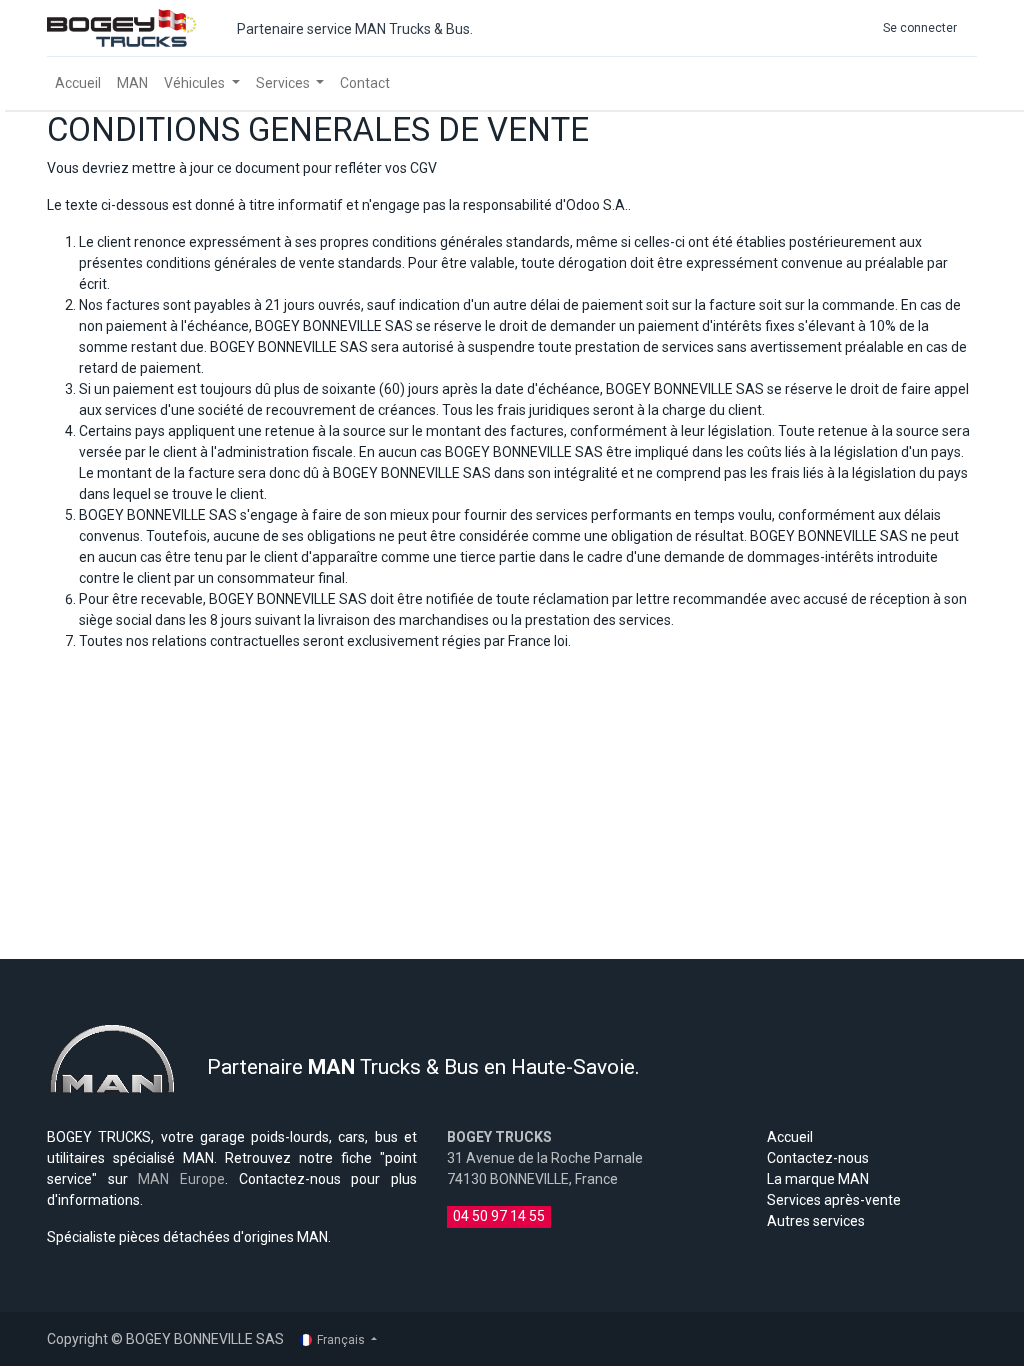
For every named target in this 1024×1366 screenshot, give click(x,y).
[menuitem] (78, 83)
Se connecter (920, 28)
